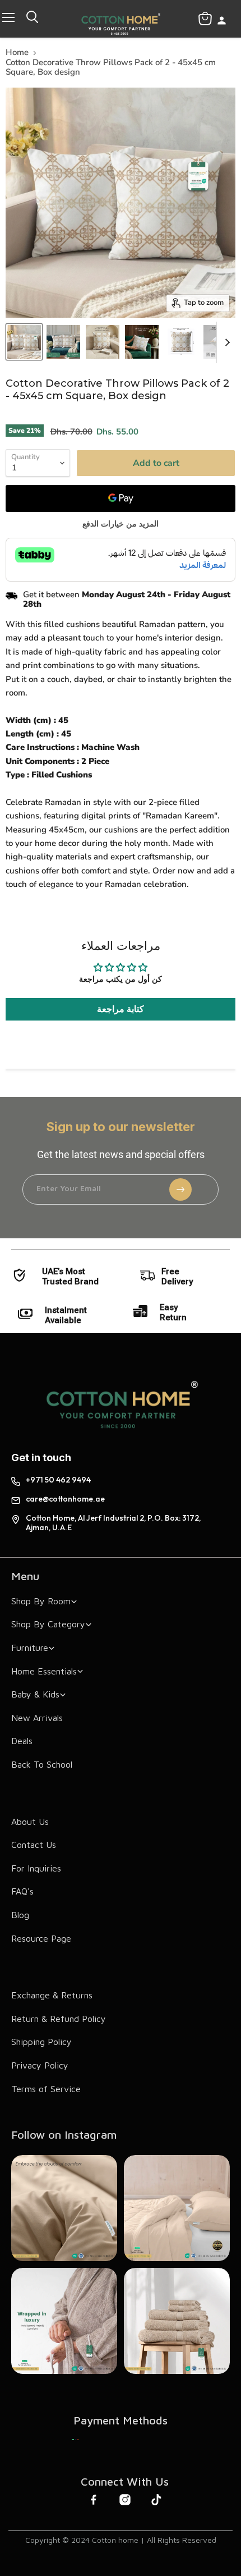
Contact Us (34, 1845)
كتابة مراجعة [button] (121, 1009)
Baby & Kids (35, 1694)
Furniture (30, 1648)
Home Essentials (44, 1671)
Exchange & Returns (52, 1995)
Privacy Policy (40, 2065)
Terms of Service (46, 2089)
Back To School (42, 1764)
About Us (30, 1822)
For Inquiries (36, 1868)
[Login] (222, 22)
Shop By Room (41, 1601)
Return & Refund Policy (59, 2019)
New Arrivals (37, 1718)
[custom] (75, 2440)
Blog (20, 1915)
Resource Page (41, 1938)
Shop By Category (48, 1624)
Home (17, 52)
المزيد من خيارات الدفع (121, 524)
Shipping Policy (41, 2042)
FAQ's (22, 1891)
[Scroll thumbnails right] (225, 342)
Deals (22, 1741)
